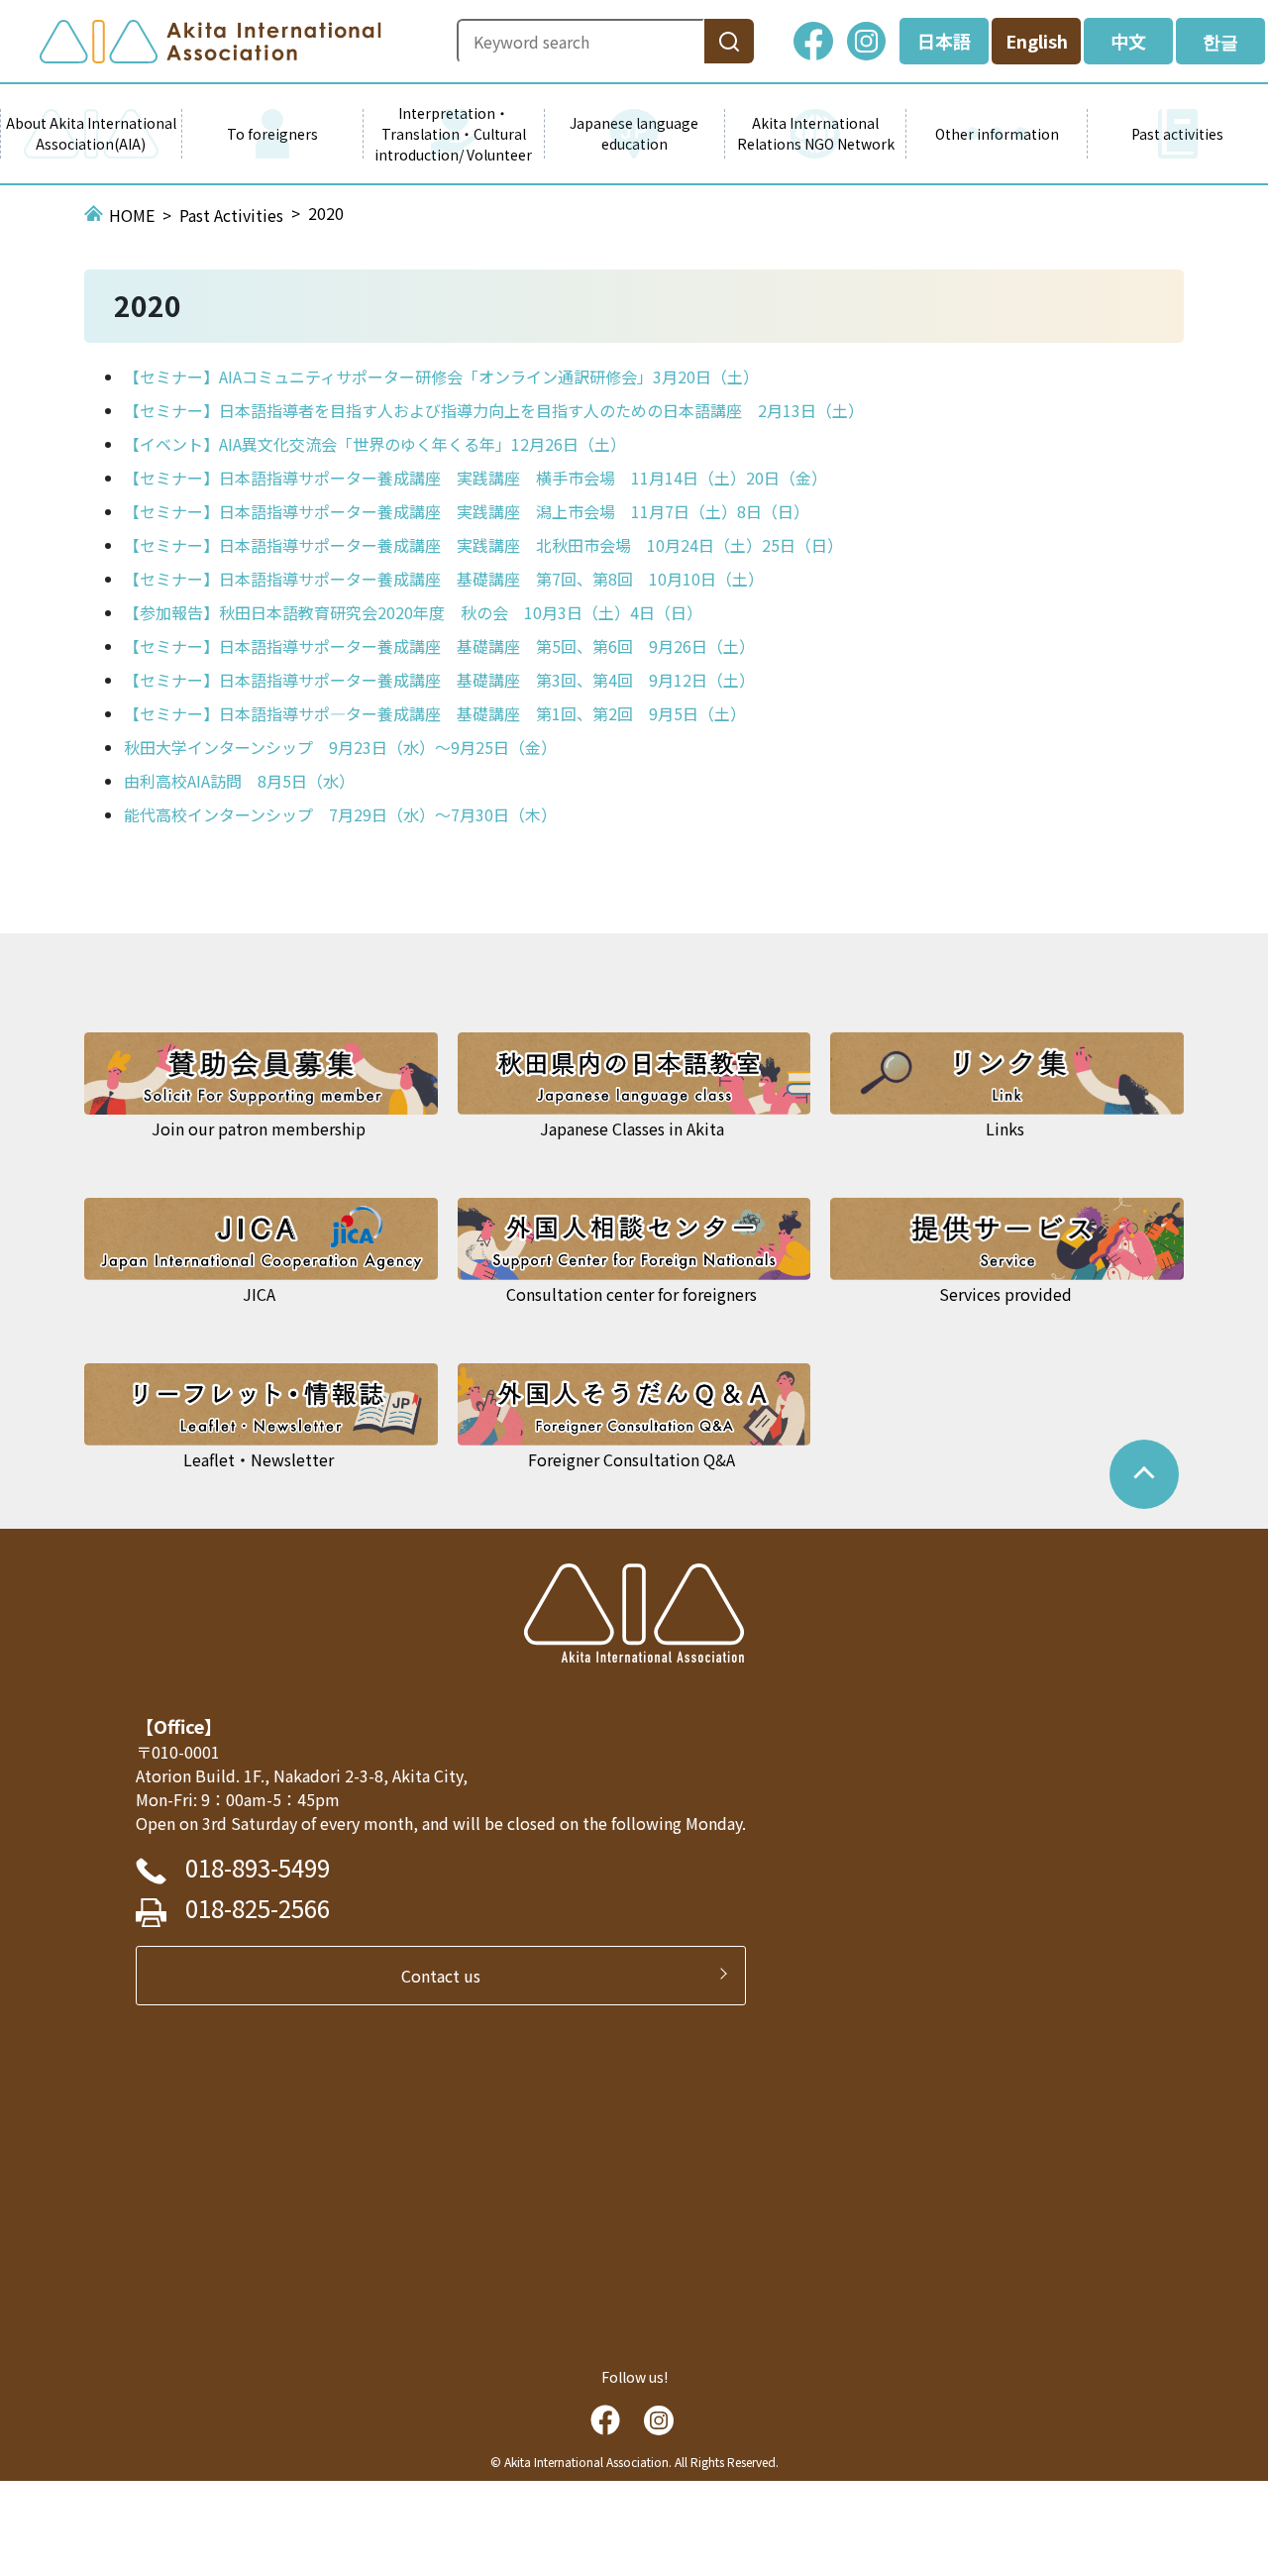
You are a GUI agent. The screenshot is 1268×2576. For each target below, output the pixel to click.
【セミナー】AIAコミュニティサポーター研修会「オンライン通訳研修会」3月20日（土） (441, 376)
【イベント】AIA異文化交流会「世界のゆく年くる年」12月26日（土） (375, 444)
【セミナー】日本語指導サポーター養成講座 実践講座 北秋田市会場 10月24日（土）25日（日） (483, 545)
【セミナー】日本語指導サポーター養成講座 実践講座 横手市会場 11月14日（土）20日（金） (475, 478)
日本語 (944, 41)
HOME (132, 215)
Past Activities (231, 215)
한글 (1220, 41)
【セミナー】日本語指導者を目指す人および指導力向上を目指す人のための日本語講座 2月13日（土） (494, 410)
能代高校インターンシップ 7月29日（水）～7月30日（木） (340, 814)
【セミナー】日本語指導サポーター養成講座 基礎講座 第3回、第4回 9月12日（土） (439, 680)
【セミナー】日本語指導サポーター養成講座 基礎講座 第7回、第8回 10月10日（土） (444, 579)
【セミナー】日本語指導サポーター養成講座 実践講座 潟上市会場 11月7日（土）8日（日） (467, 511)
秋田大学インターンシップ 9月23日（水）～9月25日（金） (340, 747)
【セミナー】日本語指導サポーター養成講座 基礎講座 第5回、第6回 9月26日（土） (439, 646)
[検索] (729, 41)
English (1037, 41)
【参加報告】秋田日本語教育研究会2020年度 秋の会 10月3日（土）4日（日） (413, 612)
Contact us (449, 1976)
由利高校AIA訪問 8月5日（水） (239, 781)
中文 (1128, 41)
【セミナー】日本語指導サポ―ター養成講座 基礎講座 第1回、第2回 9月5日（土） (435, 713)
